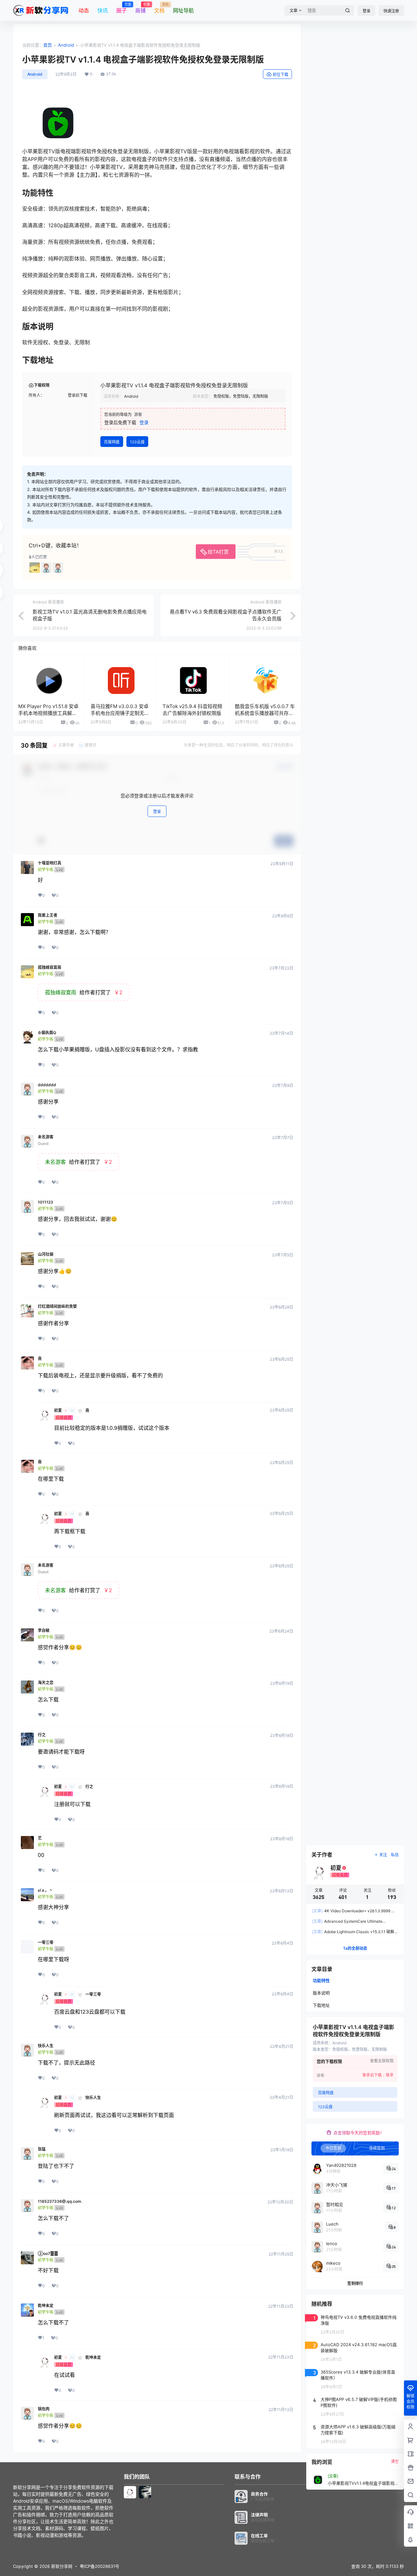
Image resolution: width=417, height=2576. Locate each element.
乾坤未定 (46, 2306)
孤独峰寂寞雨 (50, 968)
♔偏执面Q (47, 1033)
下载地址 (321, 2005)
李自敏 (44, 1631)
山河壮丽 (46, 1254)
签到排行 (355, 2283)
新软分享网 (61, 2566)
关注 (383, 1855)
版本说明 (321, 1993)
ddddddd (47, 1085)
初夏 (58, 1411)
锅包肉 (44, 2409)
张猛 (42, 2149)
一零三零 (46, 1943)
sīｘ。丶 (45, 1890)
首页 (48, 45)
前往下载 (280, 74)
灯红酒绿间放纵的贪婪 (57, 1307)
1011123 (45, 1202)
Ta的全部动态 (355, 1948)
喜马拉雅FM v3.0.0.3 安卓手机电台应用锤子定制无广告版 (120, 713)
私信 (395, 1855)
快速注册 (391, 11)
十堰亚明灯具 (50, 863)
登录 (367, 11)
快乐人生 (46, 2046)
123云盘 (137, 442)
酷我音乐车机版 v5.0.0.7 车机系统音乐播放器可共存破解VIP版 (265, 713)
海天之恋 (46, 1683)
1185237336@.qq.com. (60, 2201)
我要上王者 (48, 915)
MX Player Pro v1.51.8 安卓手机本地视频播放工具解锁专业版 (48, 713)
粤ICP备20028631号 (100, 2566)
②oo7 (48, 2254)
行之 (42, 1735)
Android (66, 45)
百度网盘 (112, 442)
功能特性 (321, 1980)
